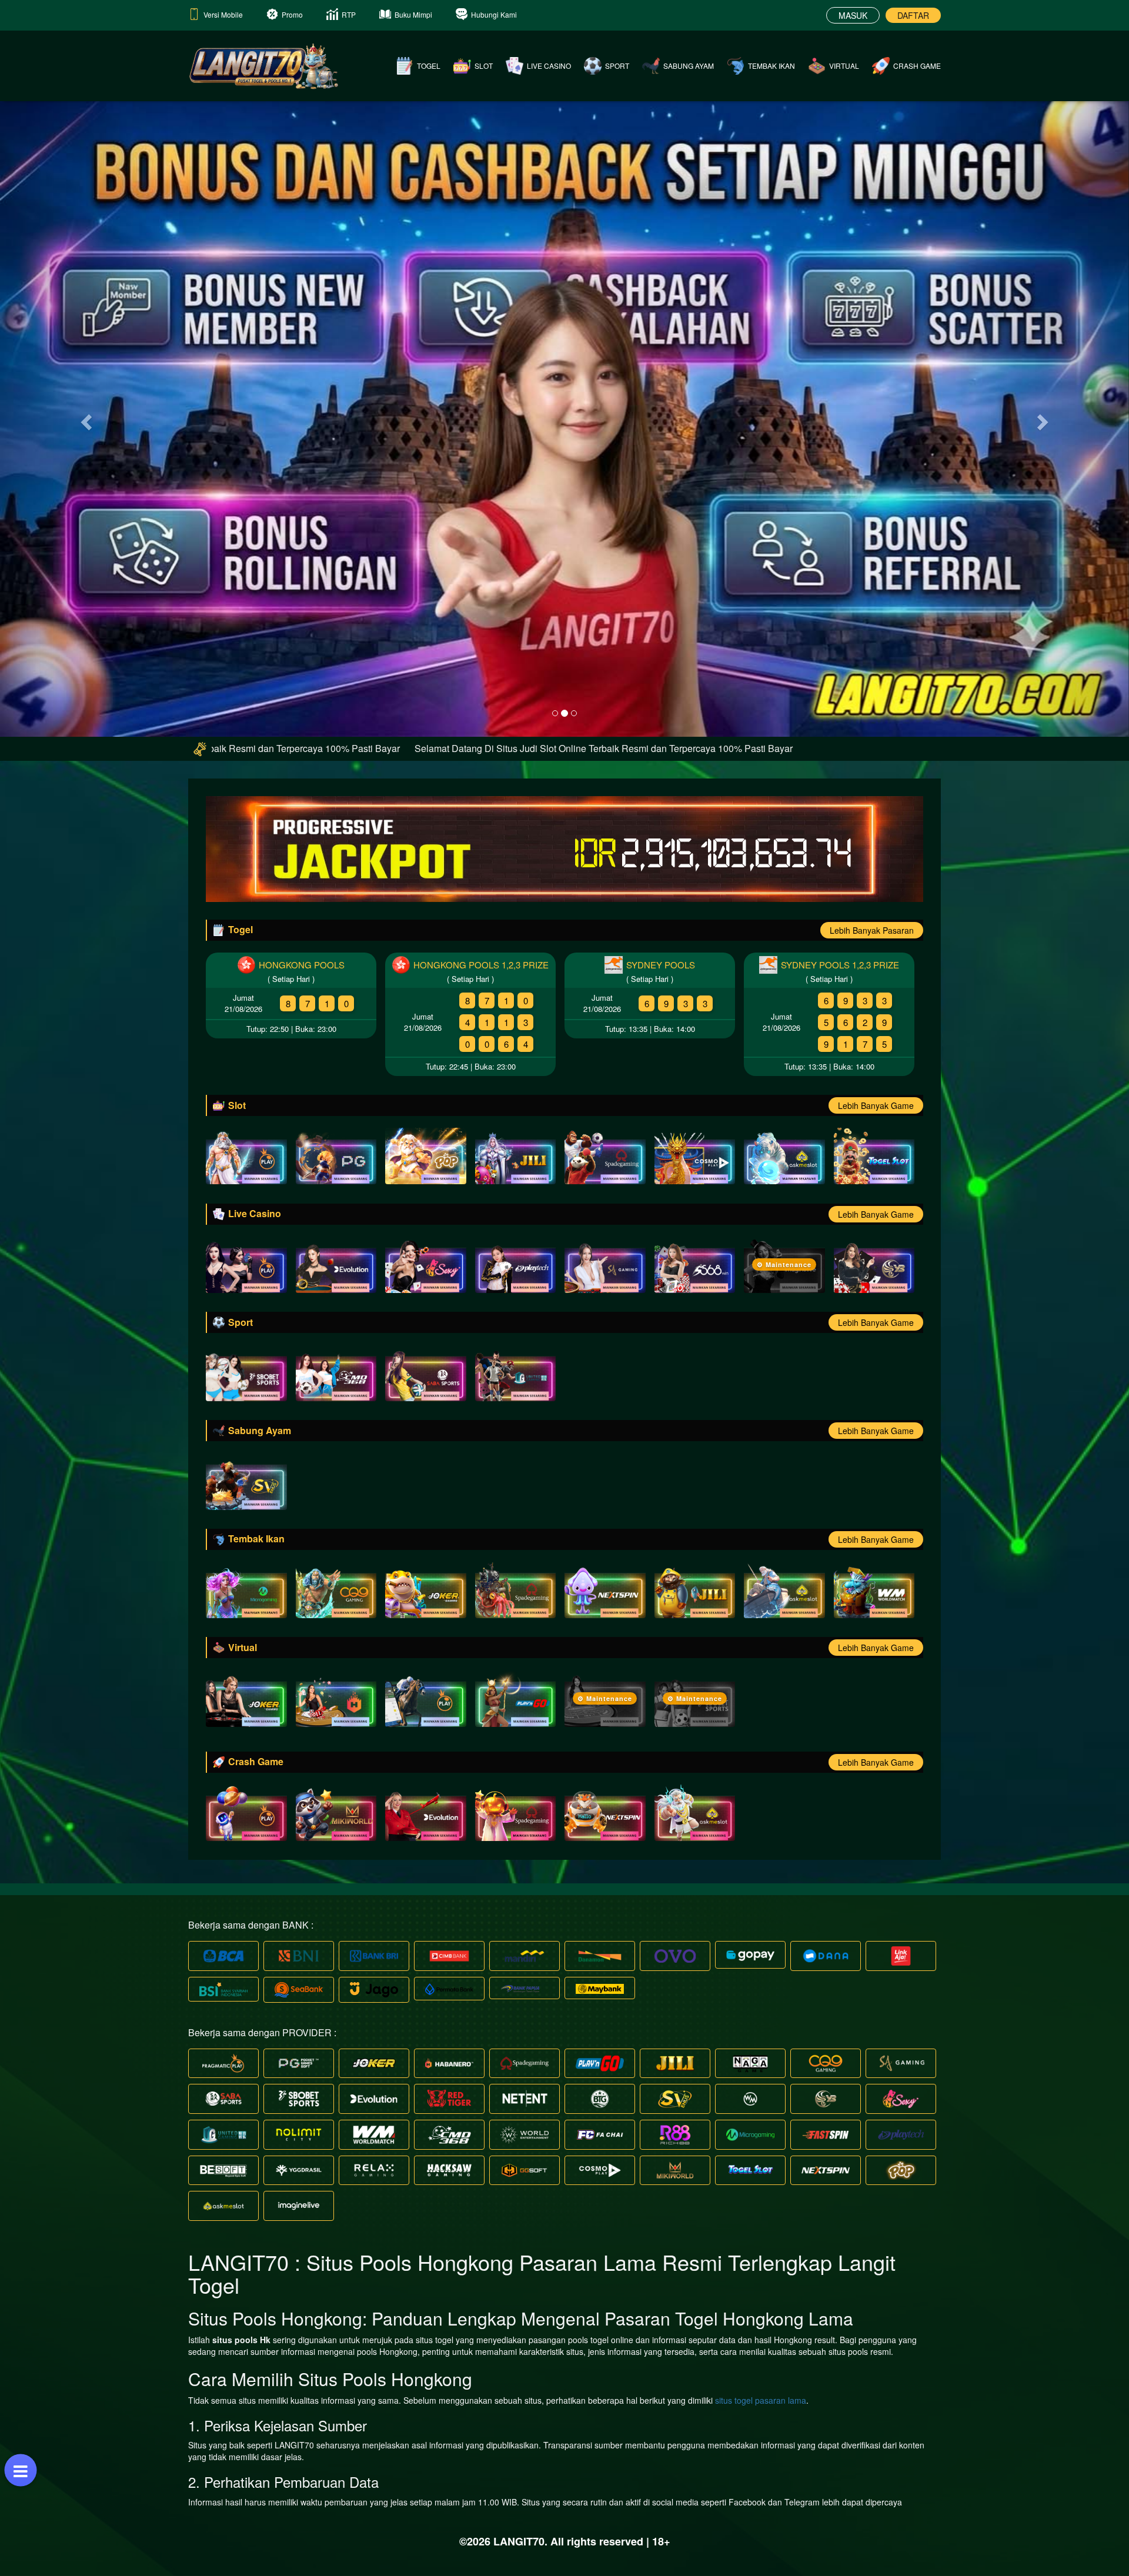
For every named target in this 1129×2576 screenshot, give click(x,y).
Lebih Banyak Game (876, 1105)
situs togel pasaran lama (761, 2400)
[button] (85, 418)
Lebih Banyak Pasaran (872, 930)
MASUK (853, 15)
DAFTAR (913, 15)
